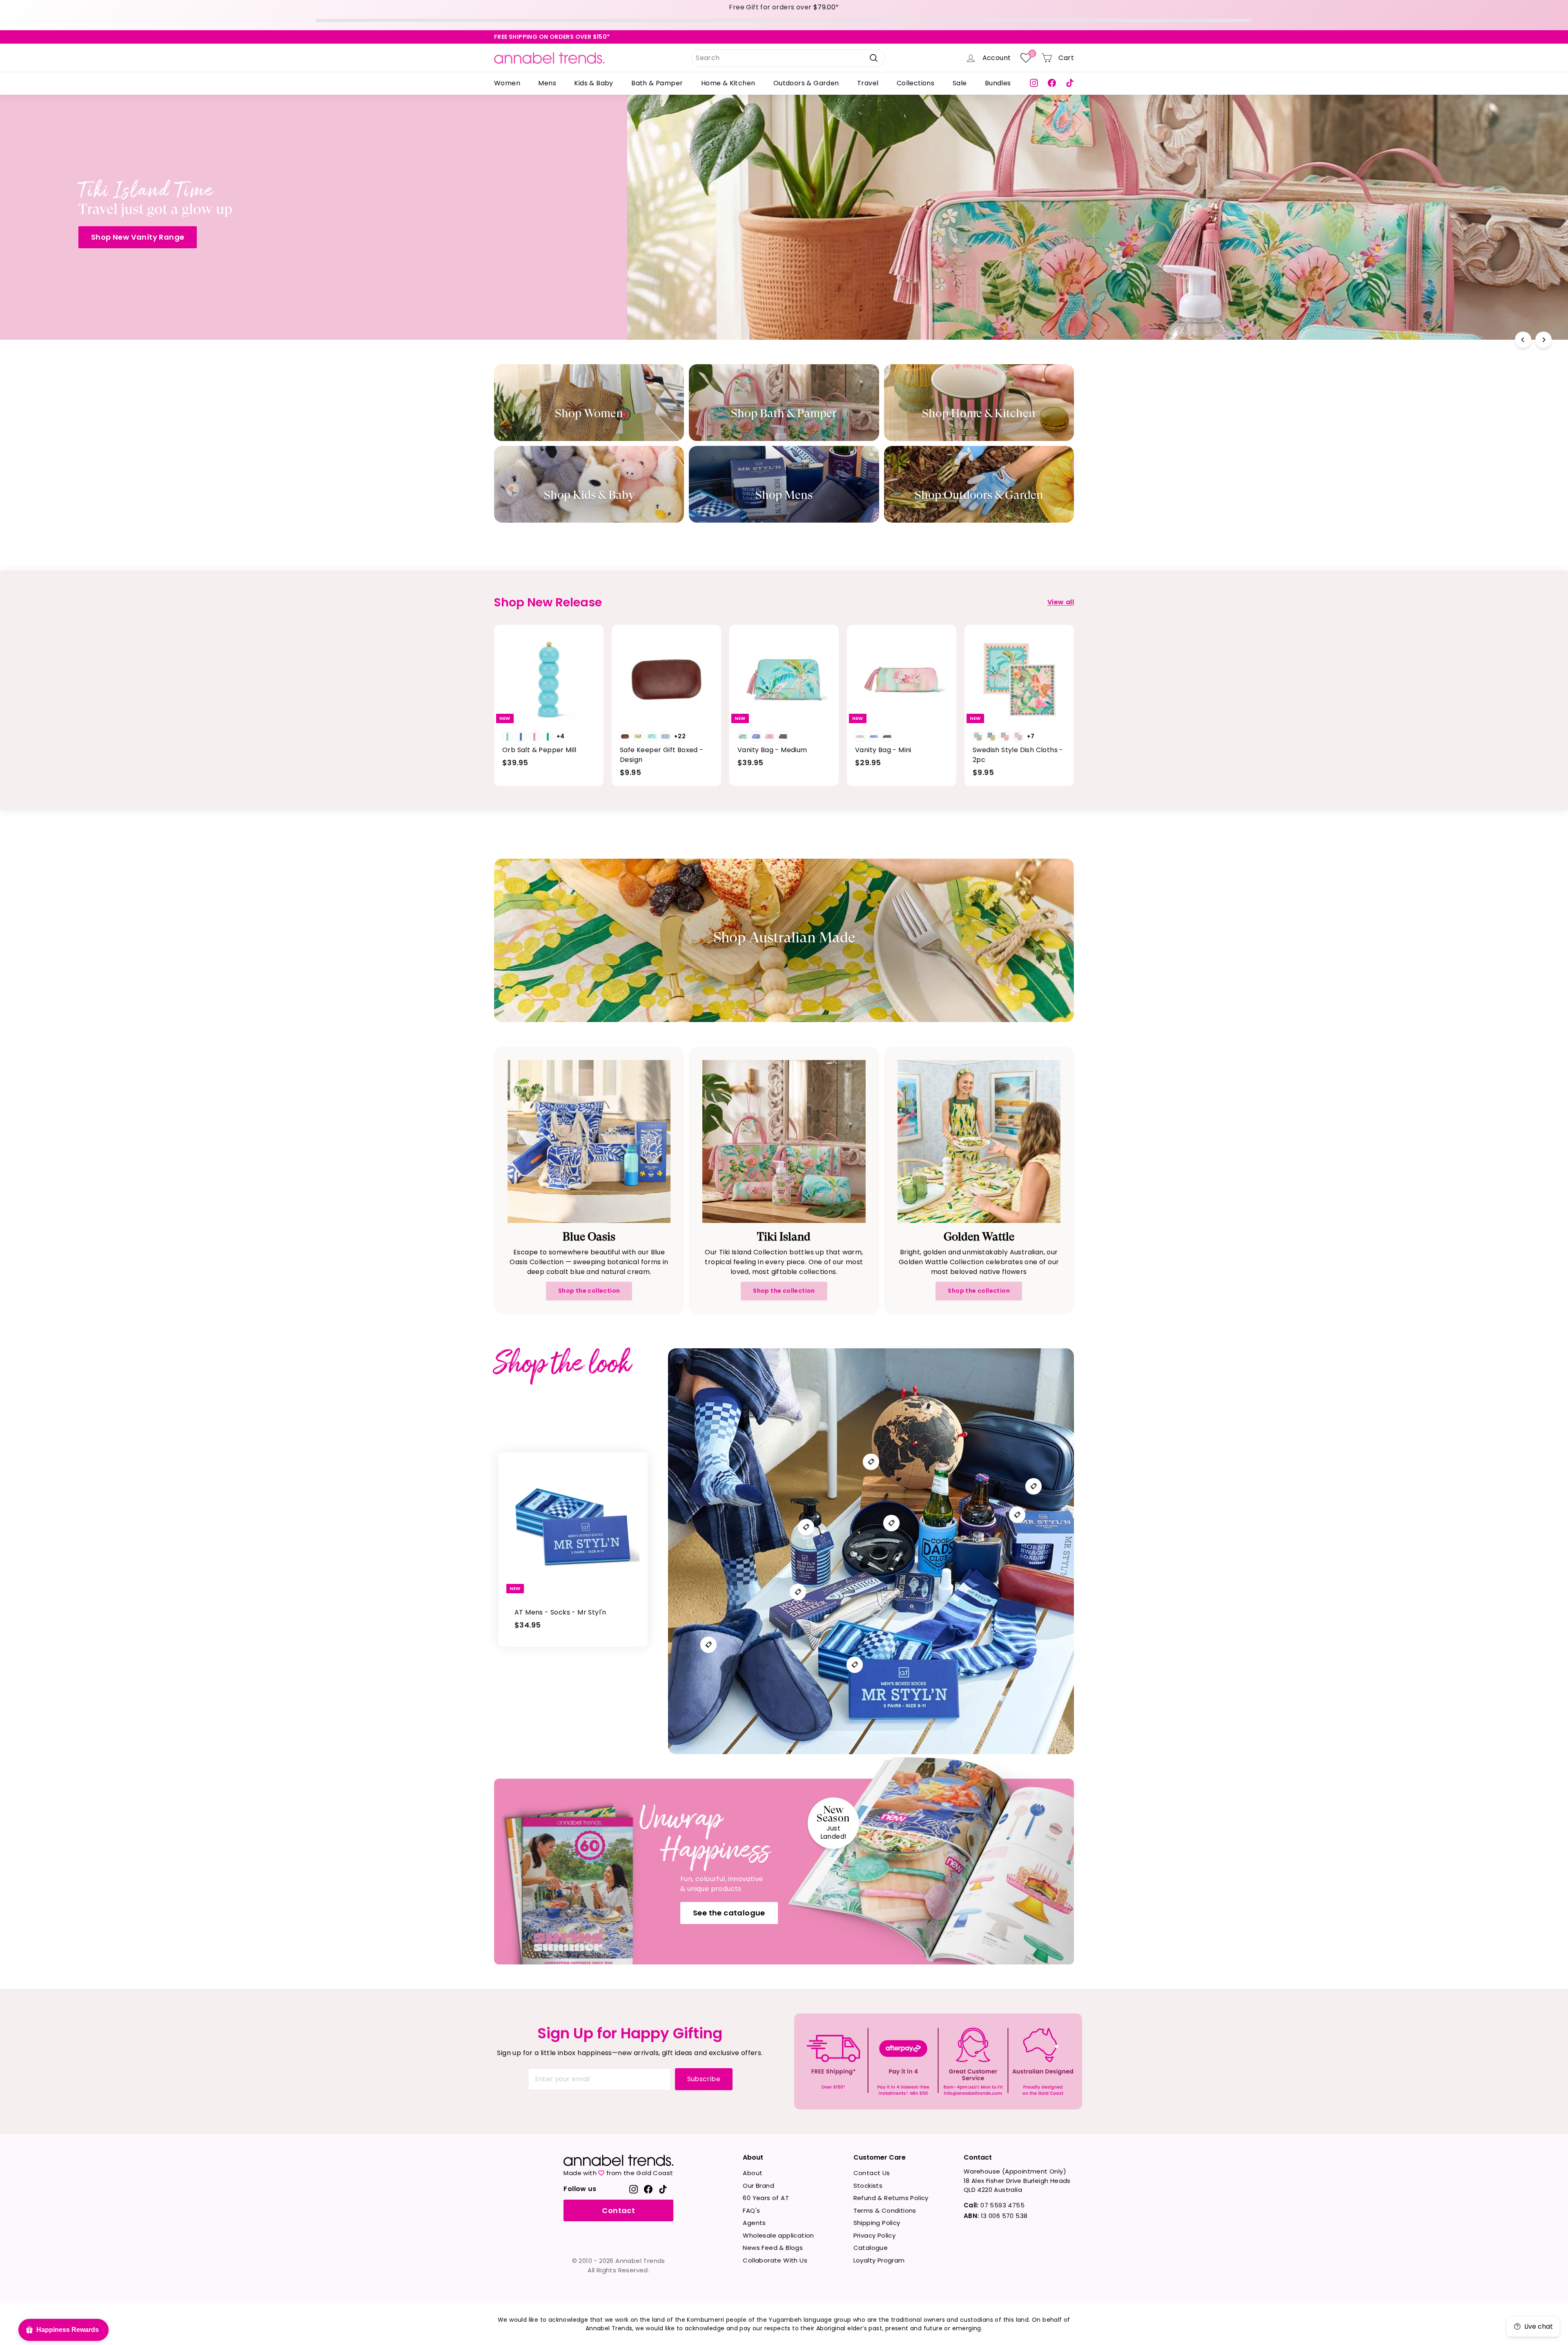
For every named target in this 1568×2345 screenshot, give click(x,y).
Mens (547, 83)
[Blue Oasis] (589, 1141)
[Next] (1543, 340)
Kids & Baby (594, 83)
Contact (618, 2210)
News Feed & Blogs (773, 2248)
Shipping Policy (877, 2223)
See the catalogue (729, 1913)
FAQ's (751, 2210)
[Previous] (1523, 340)
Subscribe (704, 2079)
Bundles (998, 83)
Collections (915, 83)
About (753, 2173)
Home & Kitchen (728, 83)
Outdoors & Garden (806, 83)
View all (1061, 602)
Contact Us (872, 2173)
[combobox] (788, 58)
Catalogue (871, 2248)
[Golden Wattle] (979, 1141)
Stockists (868, 2186)
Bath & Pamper (657, 83)
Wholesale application (778, 2235)
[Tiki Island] (784, 1141)
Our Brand (758, 2186)
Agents (754, 2223)
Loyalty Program (879, 2260)
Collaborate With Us (775, 2260)
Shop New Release (1067, 246)
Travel (868, 83)
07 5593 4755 (994, 2205)
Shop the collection (589, 1291)
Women (507, 83)
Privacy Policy (875, 2235)
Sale (960, 83)
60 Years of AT (766, 2198)
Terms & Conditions (885, 2210)
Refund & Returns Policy (891, 2198)
